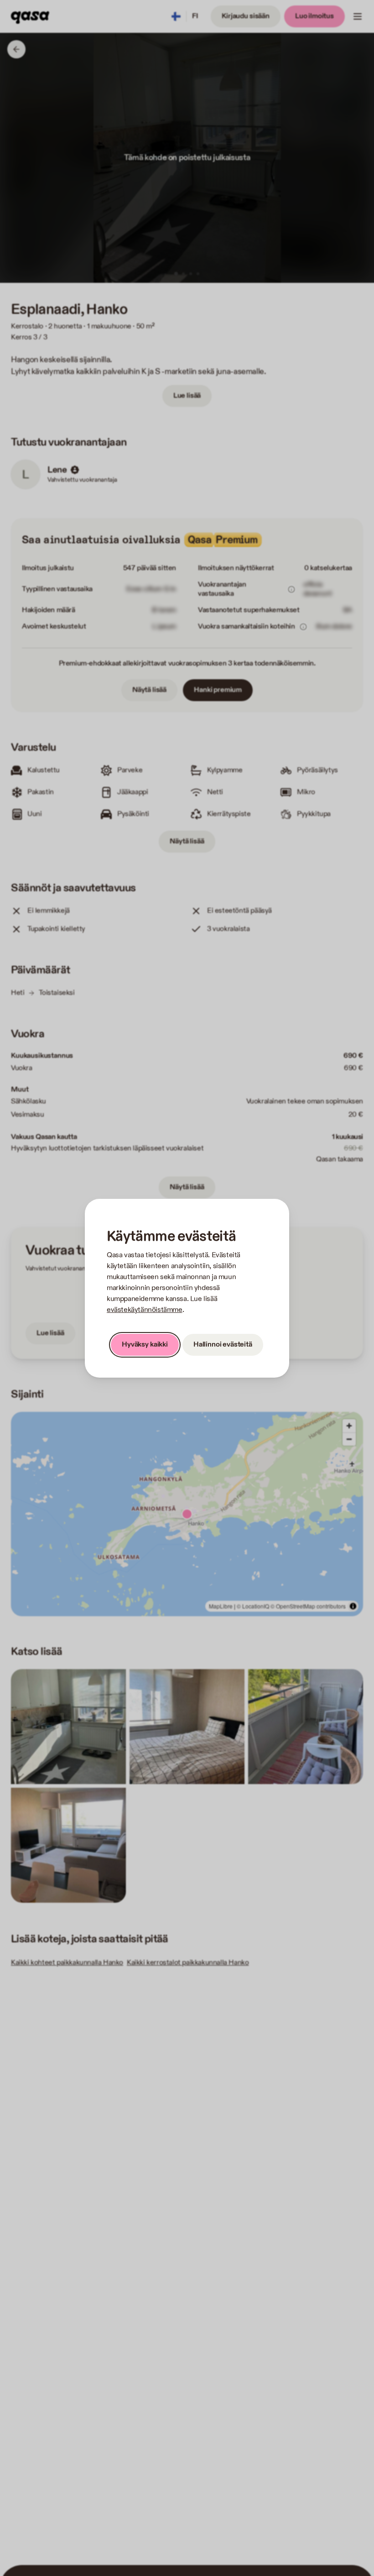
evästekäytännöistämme (145, 1310)
